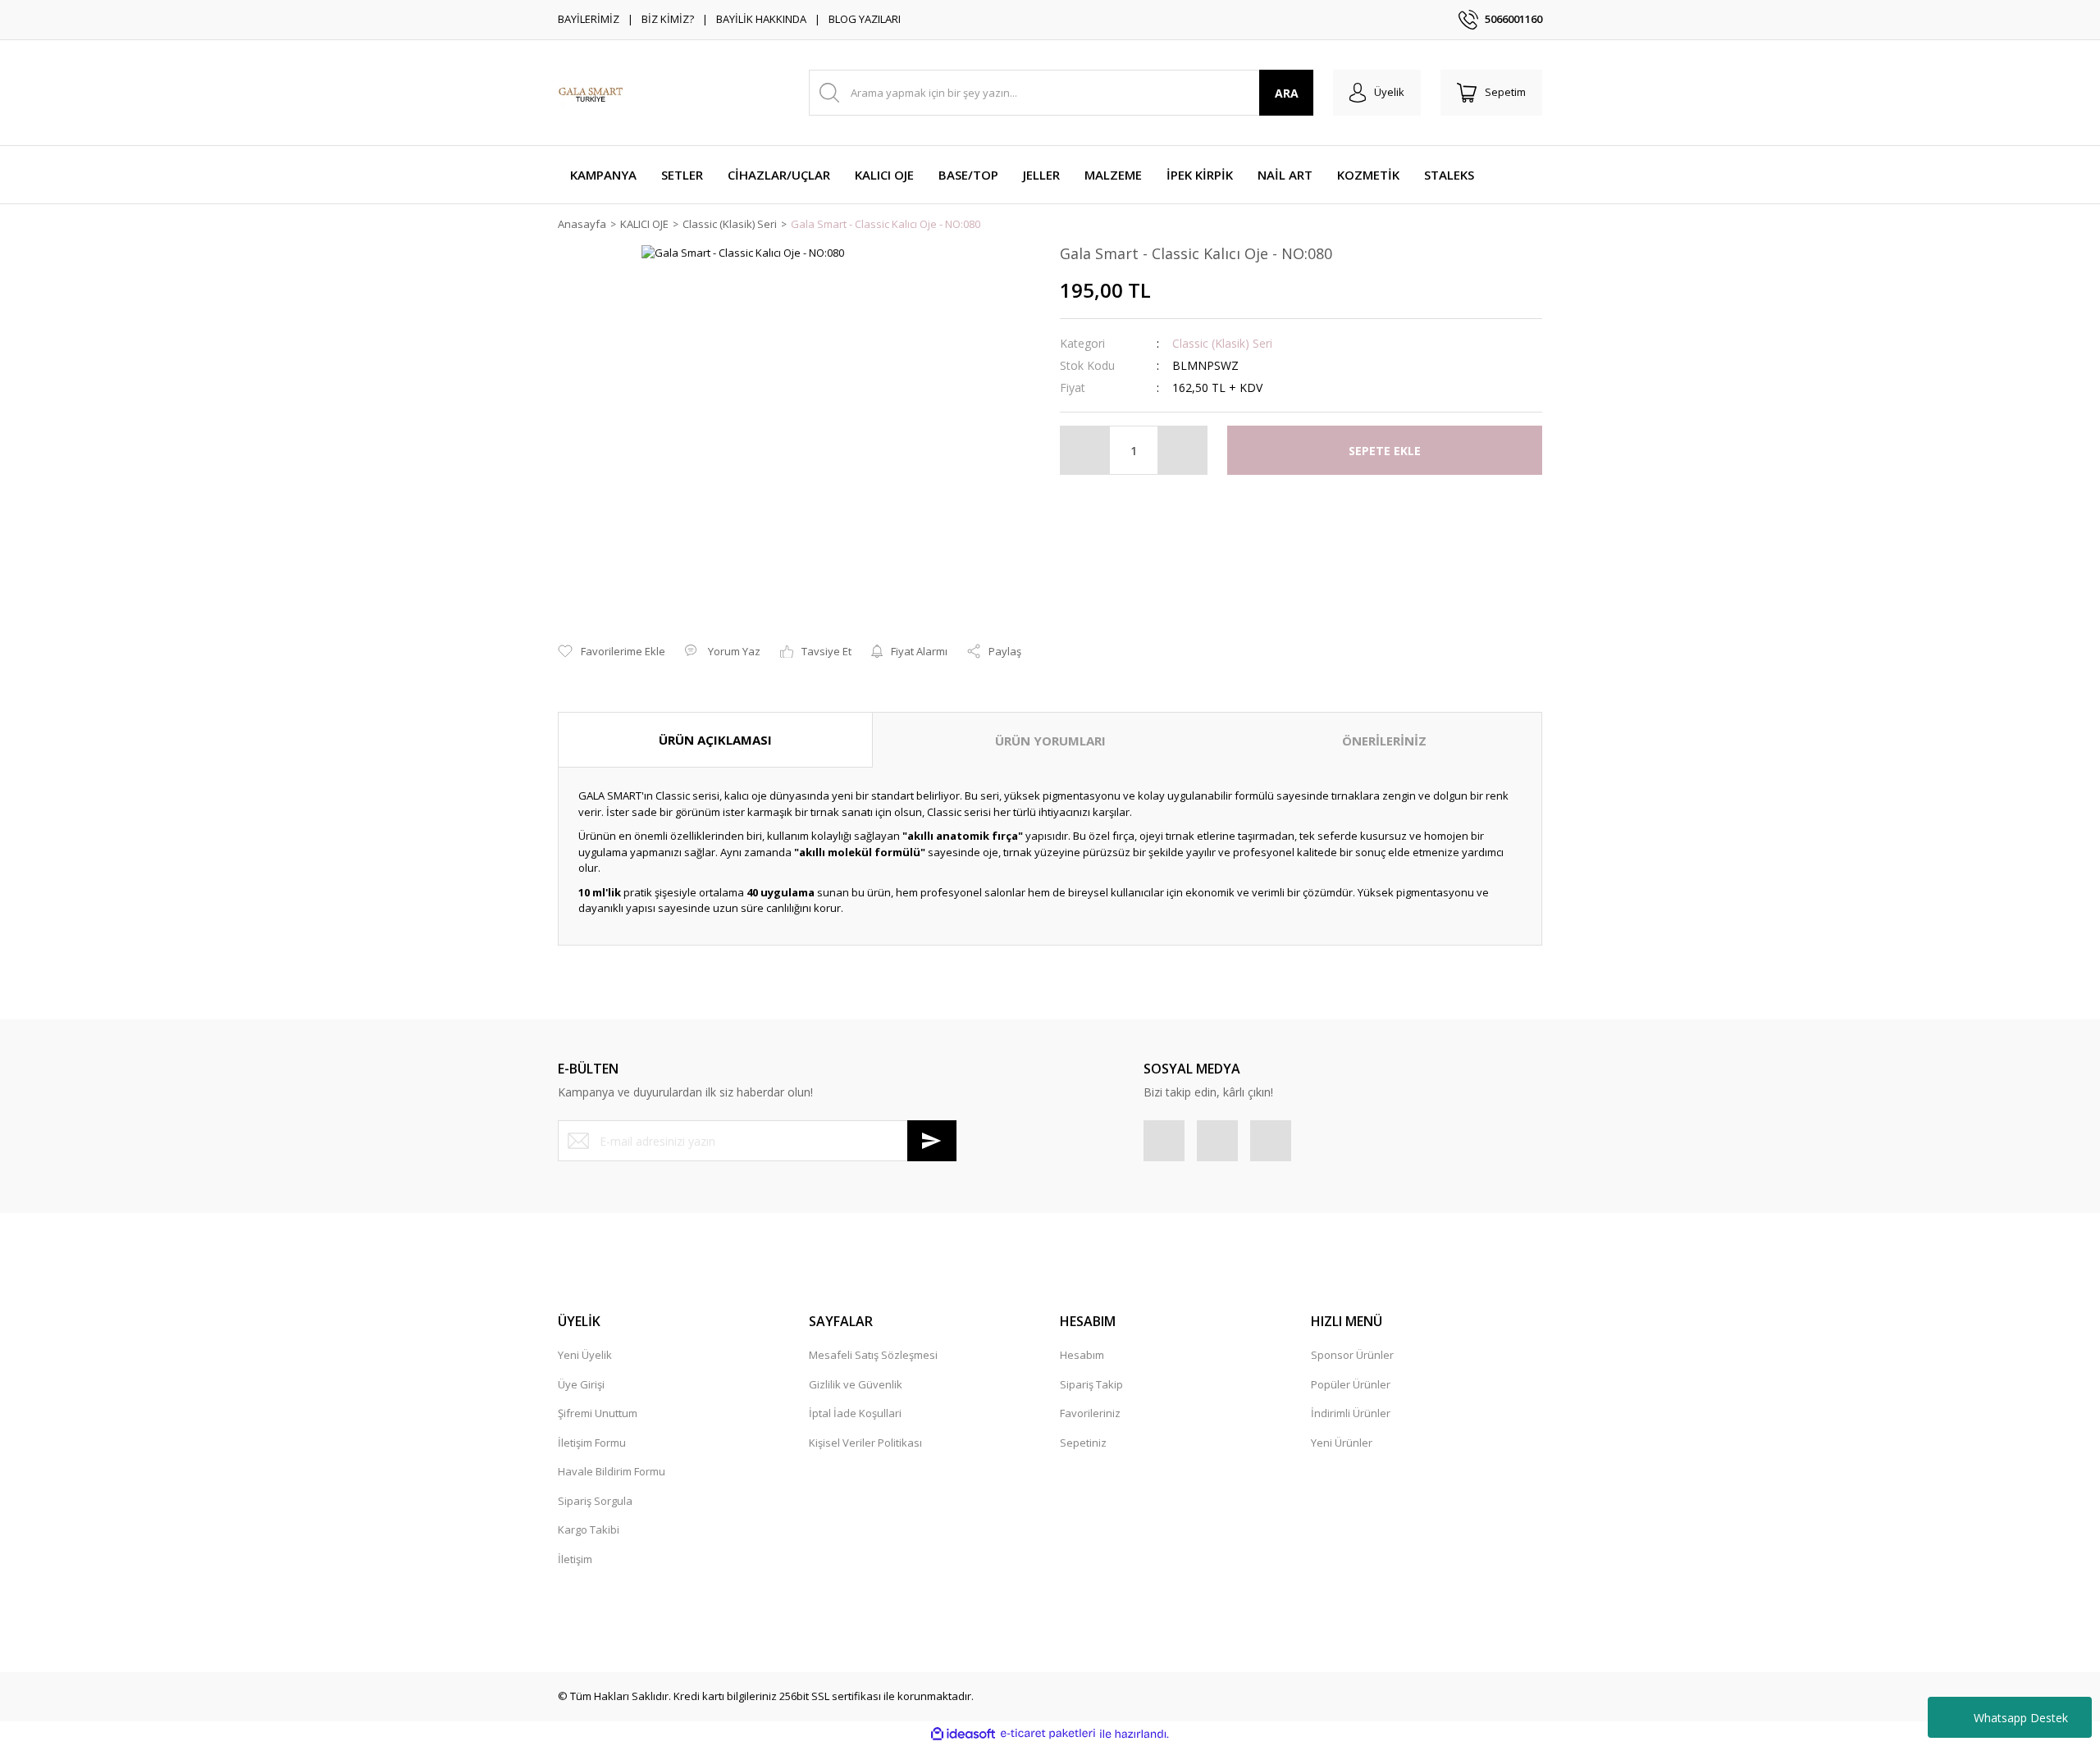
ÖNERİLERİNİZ (1384, 741)
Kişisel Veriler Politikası (865, 1443)
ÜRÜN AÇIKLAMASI (715, 740)
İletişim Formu (592, 1443)
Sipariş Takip (1091, 1384)
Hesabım (1082, 1355)
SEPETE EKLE (1385, 451)
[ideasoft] (963, 1734)
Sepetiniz (1083, 1443)
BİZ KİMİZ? (668, 19)
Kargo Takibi (589, 1529)
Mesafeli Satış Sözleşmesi (873, 1355)
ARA (1287, 93)
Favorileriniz (1090, 1413)
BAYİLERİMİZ (589, 19)
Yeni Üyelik (585, 1355)
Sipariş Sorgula (595, 1501)
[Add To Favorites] (612, 652)
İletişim (575, 1559)
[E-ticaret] (1048, 1734)
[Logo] (591, 93)
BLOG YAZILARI (865, 19)
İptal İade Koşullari (855, 1413)
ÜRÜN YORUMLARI (1050, 741)
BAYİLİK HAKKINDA (761, 19)
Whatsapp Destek (2021, 1718)
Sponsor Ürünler (1352, 1355)
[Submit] (932, 1141)
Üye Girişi (581, 1384)
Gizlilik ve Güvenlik (856, 1384)
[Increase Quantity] (1182, 450)
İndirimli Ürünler (1351, 1413)
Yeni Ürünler (1342, 1443)
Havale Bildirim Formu (612, 1471)
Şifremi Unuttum (598, 1413)
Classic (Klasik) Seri (1222, 343)
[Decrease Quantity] (1085, 450)
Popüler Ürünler (1351, 1384)
